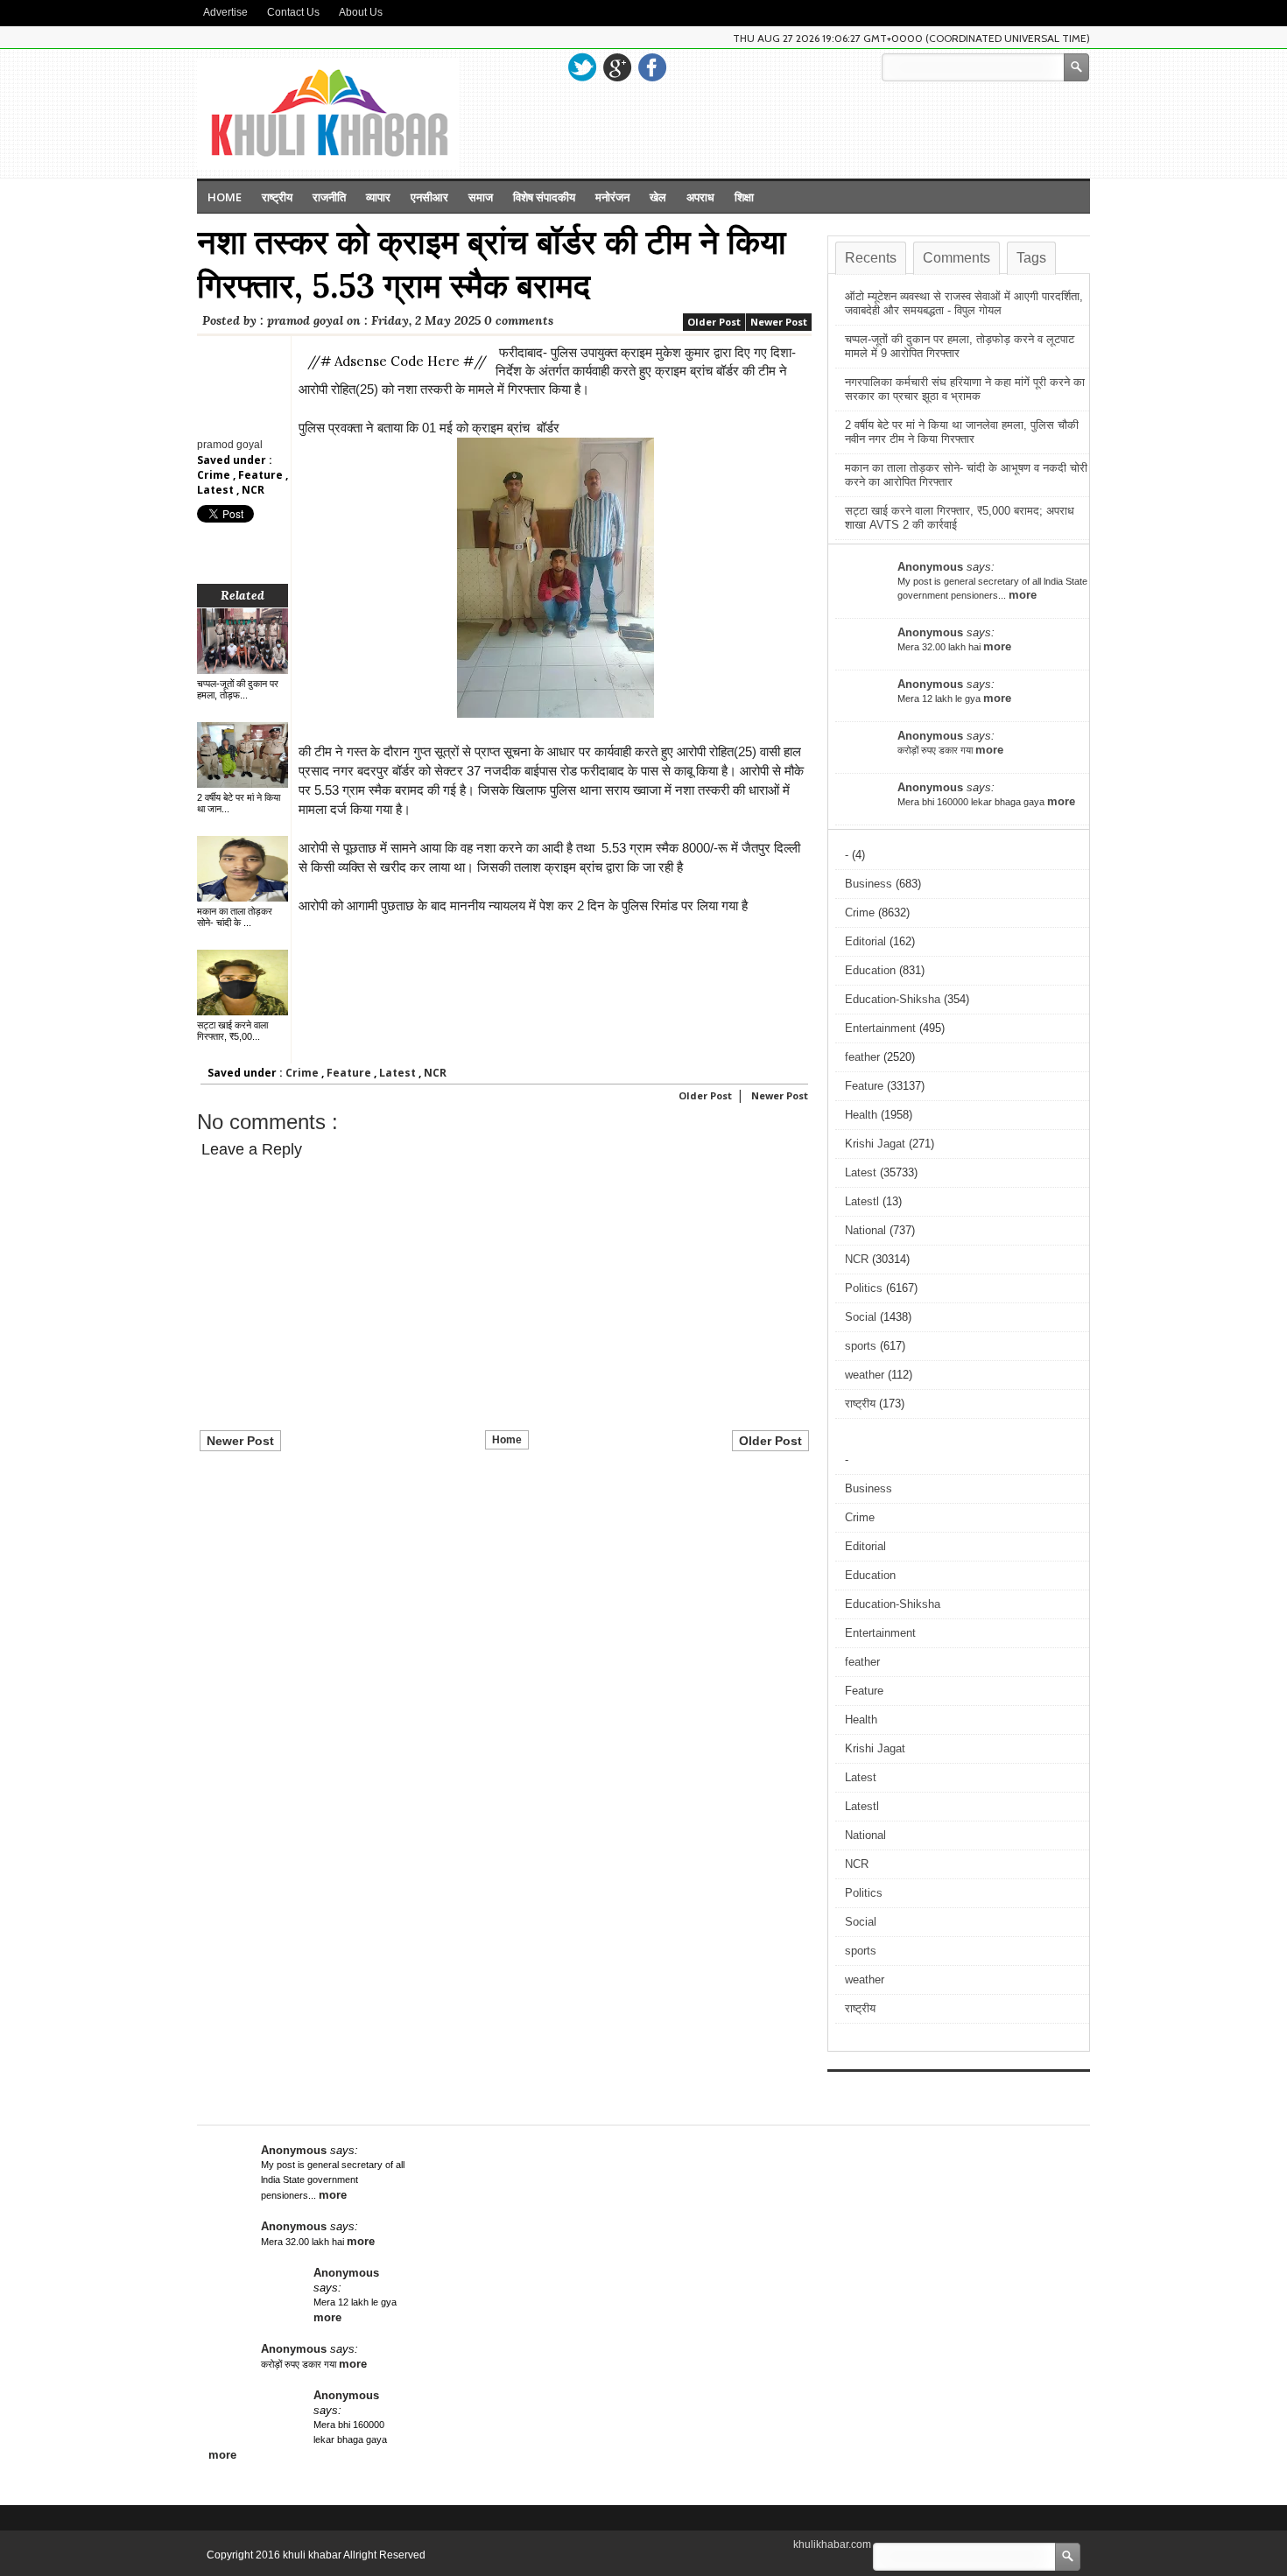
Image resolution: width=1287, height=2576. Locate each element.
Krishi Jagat (875, 1144)
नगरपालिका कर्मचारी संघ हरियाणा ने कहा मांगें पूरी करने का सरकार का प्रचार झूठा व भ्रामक (965, 389)
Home (225, 197)
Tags (1031, 258)
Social (861, 1317)
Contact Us (293, 12)
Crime (215, 475)
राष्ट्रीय (277, 197)
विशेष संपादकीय (544, 197)
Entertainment (880, 1028)
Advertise (225, 12)
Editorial (865, 941)
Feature (262, 475)
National (865, 1230)
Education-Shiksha (893, 999)
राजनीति (329, 197)
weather (865, 1375)
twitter (582, 67)
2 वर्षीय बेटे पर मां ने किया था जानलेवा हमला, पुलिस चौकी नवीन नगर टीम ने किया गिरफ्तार (962, 432)
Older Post (714, 322)
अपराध (700, 197)
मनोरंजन (612, 197)
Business (869, 884)
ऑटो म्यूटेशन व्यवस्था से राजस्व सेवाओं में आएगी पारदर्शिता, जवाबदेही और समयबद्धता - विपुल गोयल (964, 303)
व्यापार (378, 197)
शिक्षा (744, 197)
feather (862, 1057)
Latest (217, 490)
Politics (864, 1288)
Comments (956, 258)
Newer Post (779, 322)
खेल (658, 197)
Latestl (862, 1201)
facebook (652, 67)
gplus (617, 67)
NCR (253, 490)
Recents (871, 258)
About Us (361, 12)
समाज (481, 197)
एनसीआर (429, 197)
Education (870, 970)
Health (861, 1115)
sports (861, 1346)
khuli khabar (313, 2555)
